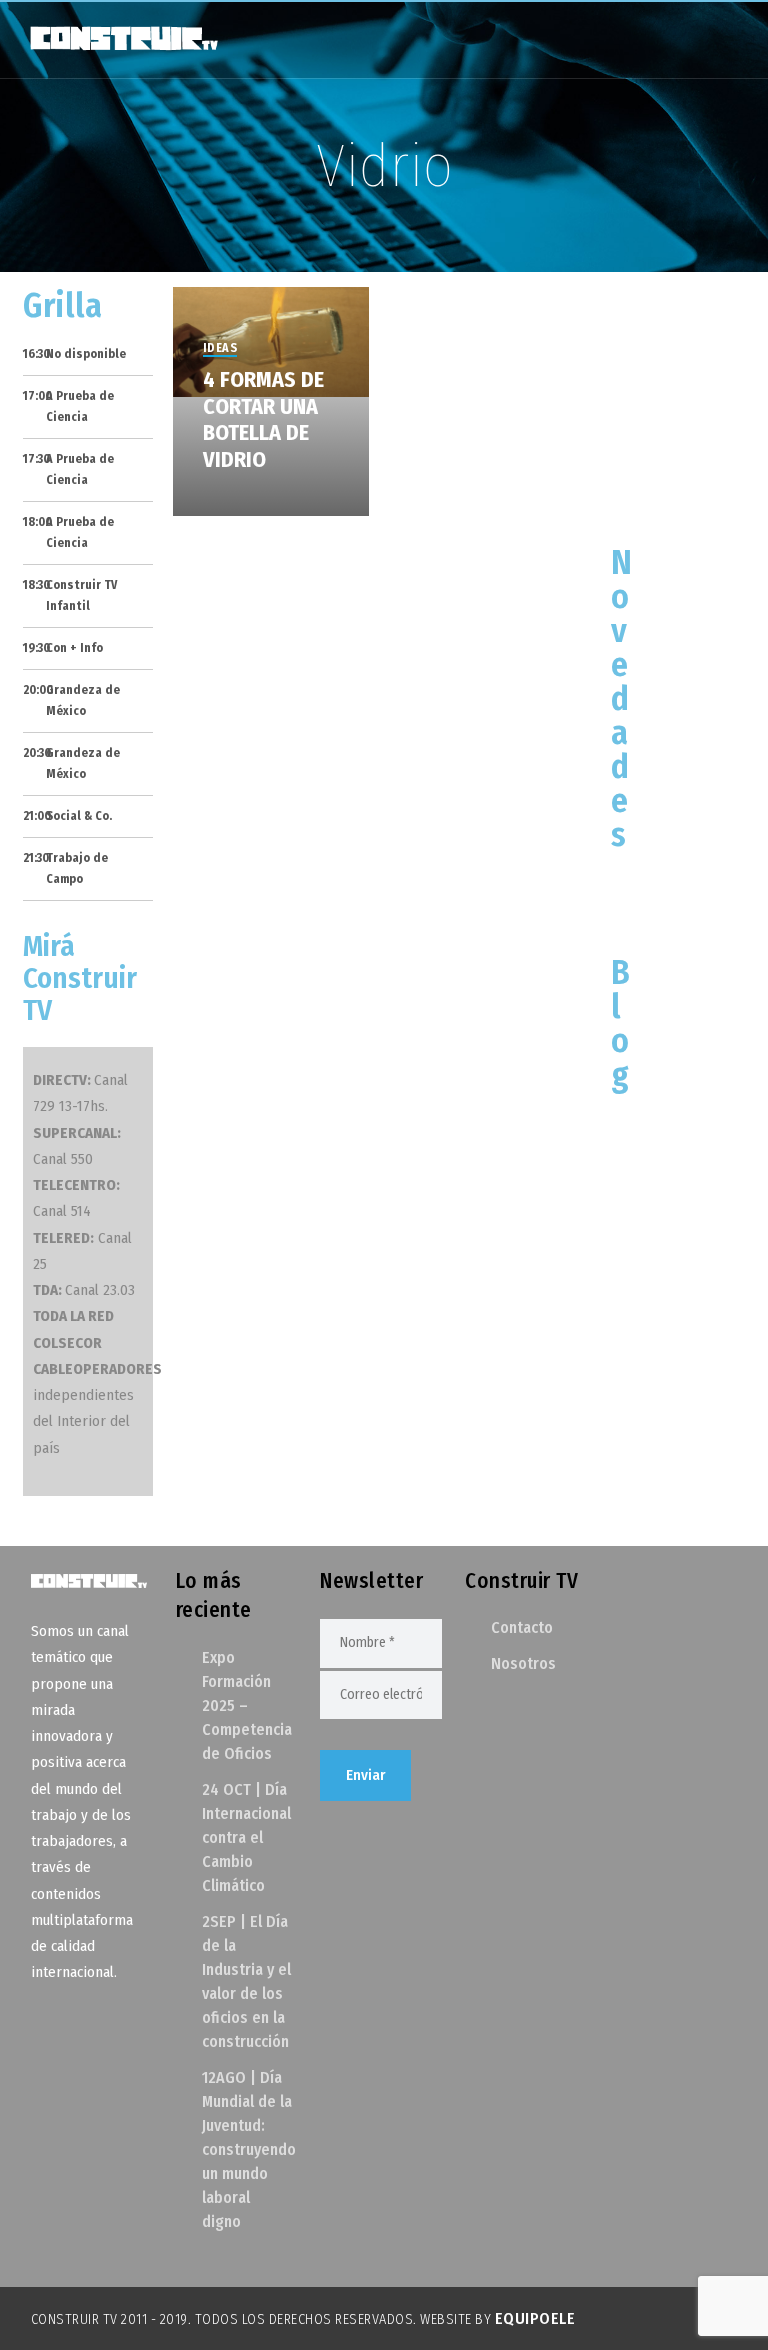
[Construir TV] (123, 37)
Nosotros (523, 1663)
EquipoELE (535, 2318)
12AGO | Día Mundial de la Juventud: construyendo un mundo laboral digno (249, 2149)
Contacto (522, 1627)
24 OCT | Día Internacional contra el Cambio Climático (246, 1837)
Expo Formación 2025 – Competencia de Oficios (247, 1705)
